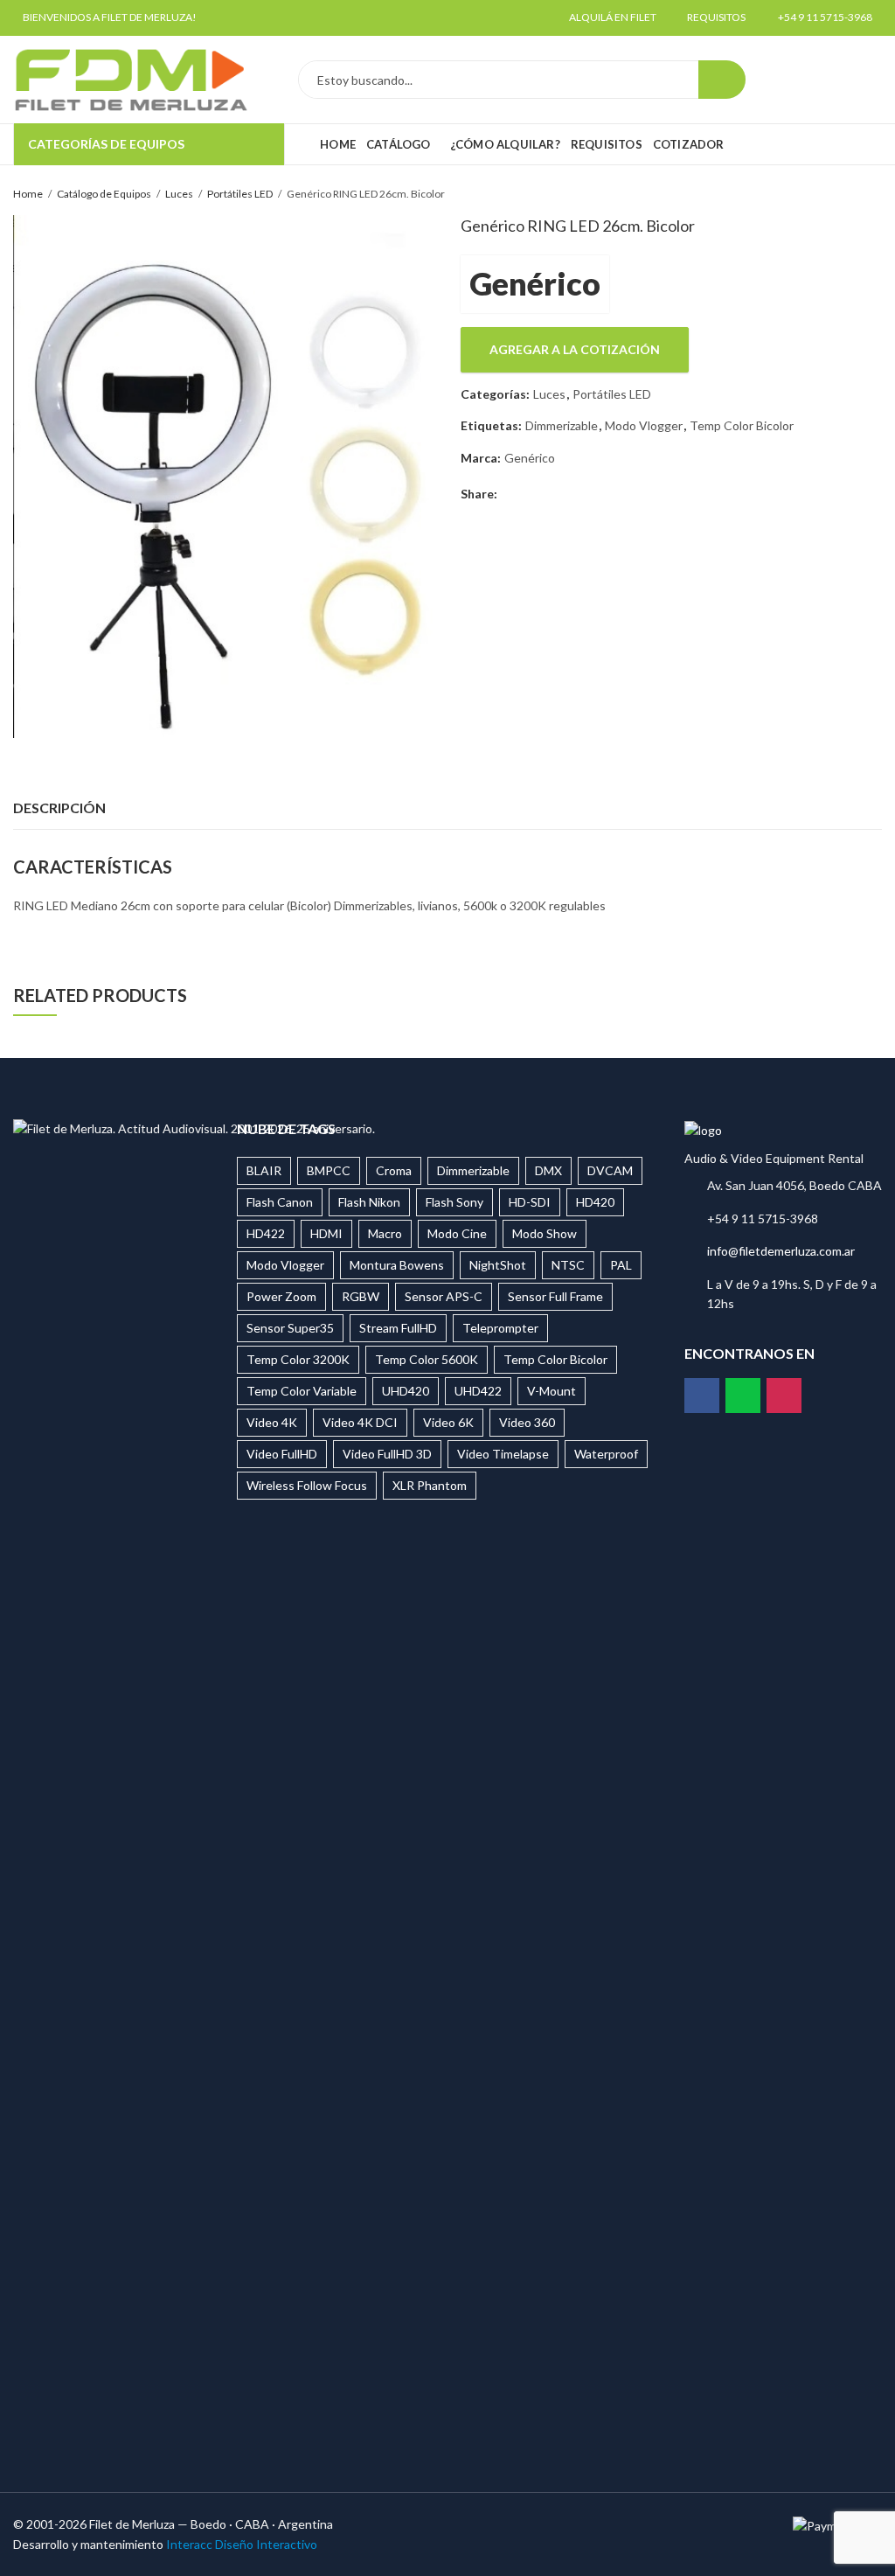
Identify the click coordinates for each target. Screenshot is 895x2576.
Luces (179, 194)
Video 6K (448, 1422)
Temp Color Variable (302, 1391)
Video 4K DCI (360, 1422)
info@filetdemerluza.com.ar (781, 1251)
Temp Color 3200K (298, 1359)
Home (28, 194)
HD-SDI (530, 1202)
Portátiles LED (240, 194)
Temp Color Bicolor (742, 425)
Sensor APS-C (444, 1296)
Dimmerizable (562, 425)
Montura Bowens (397, 1265)
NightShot (498, 1265)
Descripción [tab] (59, 808)
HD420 (595, 1202)
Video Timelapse (503, 1454)
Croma (394, 1170)
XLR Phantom (430, 1485)
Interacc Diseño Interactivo (242, 2544)
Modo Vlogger (644, 425)
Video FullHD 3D (387, 1454)
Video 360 (527, 1422)
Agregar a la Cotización (575, 349)
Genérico (535, 283)
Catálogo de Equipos (104, 194)
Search (722, 80)
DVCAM (610, 1170)
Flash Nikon (369, 1202)
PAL (621, 1265)
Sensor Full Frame (555, 1296)
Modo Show (545, 1233)
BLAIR (264, 1170)
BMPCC (329, 1170)
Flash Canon (280, 1202)
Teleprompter (500, 1328)
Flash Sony (454, 1202)
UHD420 (406, 1391)
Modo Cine (457, 1233)
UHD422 (478, 1391)
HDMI (326, 1233)
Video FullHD (282, 1454)
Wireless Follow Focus (307, 1485)
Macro (385, 1233)
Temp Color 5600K (427, 1359)
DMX (548, 1170)
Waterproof (606, 1454)
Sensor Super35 (290, 1328)
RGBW (361, 1296)
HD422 (266, 1233)
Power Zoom (281, 1296)
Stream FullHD (398, 1328)
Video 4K (272, 1422)
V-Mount (552, 1391)
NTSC (568, 1265)
